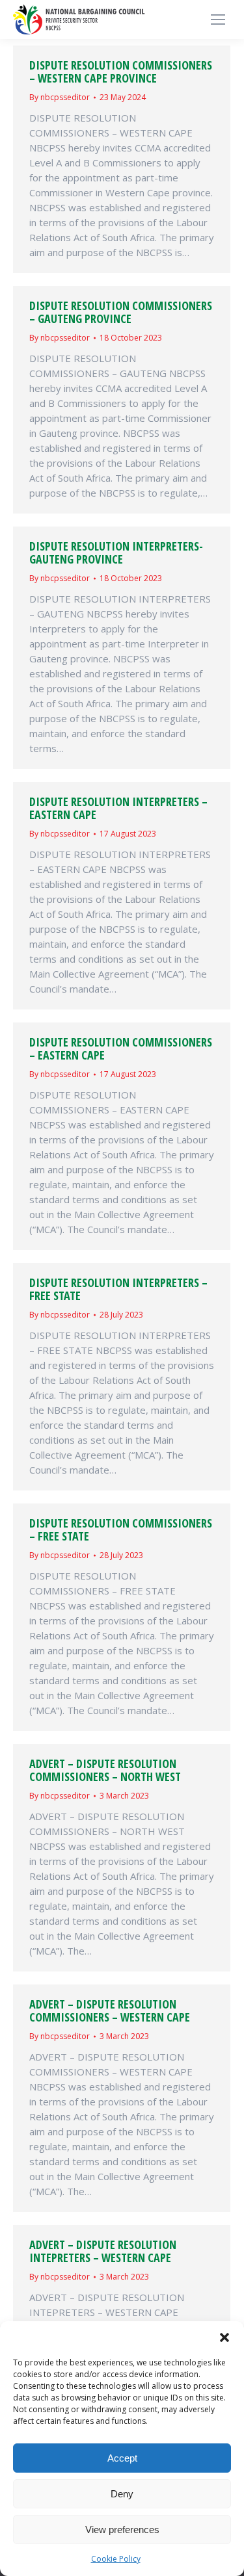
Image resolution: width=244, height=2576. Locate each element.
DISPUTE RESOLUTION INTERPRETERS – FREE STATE (118, 1289)
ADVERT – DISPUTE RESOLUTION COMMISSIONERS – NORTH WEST (105, 1770)
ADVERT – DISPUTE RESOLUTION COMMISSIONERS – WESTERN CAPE (110, 2010)
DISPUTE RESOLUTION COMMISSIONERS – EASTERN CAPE (121, 1048)
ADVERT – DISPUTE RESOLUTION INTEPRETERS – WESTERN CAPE (103, 2251)
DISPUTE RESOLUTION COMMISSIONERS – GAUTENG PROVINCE (121, 312)
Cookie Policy (116, 2559)
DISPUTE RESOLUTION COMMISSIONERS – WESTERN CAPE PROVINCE (121, 72)
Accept (122, 2458)
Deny (122, 2494)
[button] (224, 2337)
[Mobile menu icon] (218, 20)
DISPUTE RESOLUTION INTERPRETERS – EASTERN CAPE (118, 808)
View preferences (122, 2530)
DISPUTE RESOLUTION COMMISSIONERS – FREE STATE (121, 1529)
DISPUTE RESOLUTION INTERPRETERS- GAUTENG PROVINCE (116, 553)
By (60, 97)
